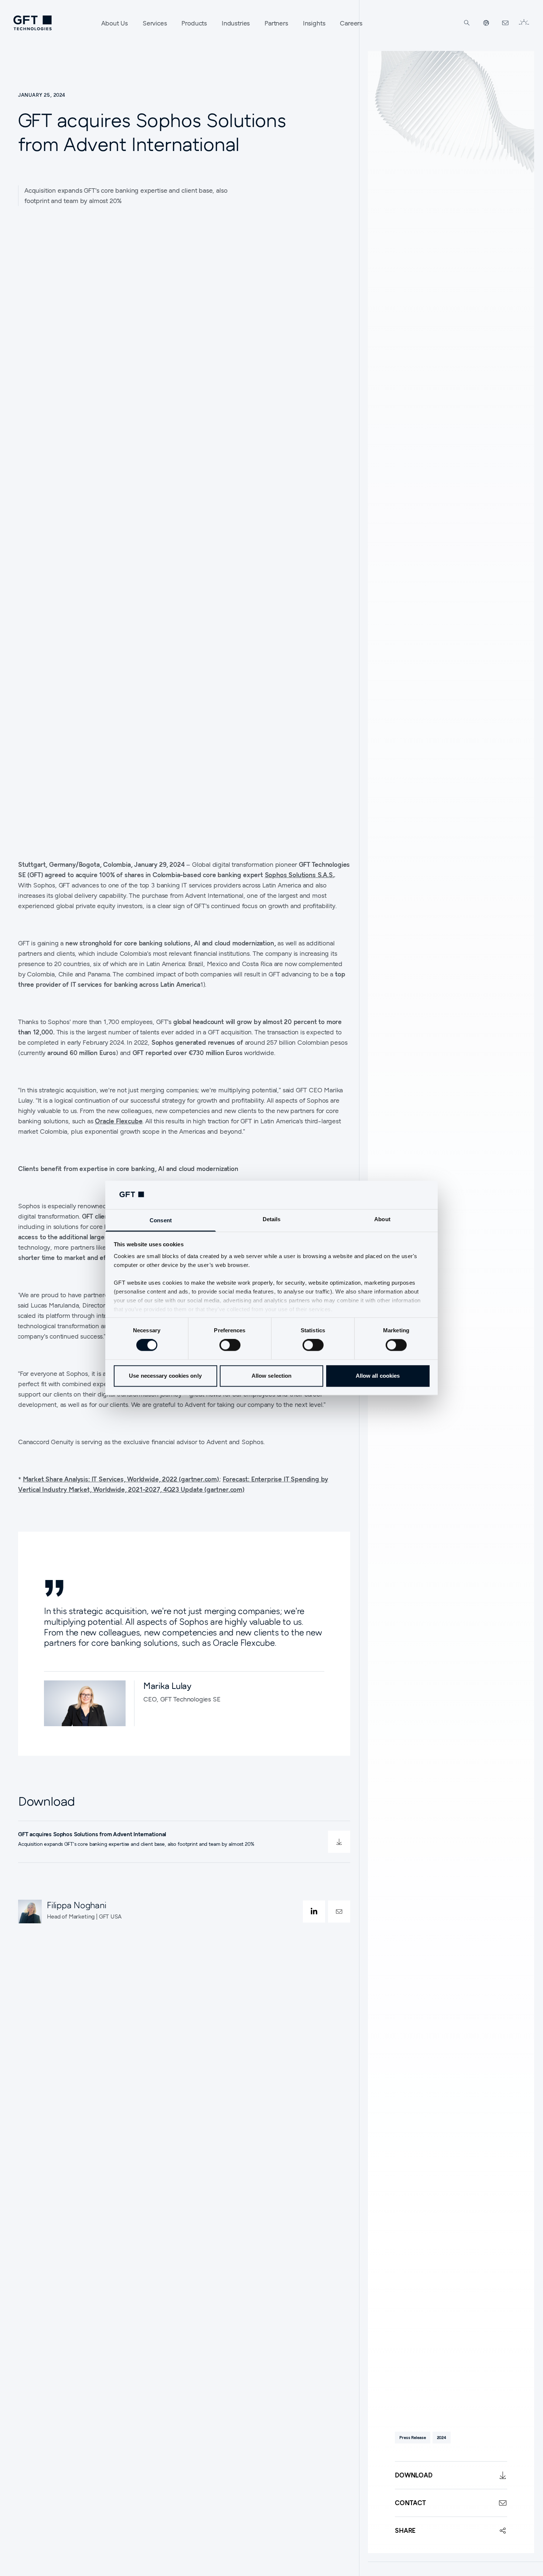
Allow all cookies (378, 1376)
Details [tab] (272, 1219)
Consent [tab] (161, 1220)
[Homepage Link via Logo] (33, 23)
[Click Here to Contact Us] (505, 23)
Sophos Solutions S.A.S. (300, 875)
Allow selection (272, 1376)
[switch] (230, 1345)
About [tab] (382, 1219)
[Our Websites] (486, 23)
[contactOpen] (339, 1912)
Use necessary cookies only (165, 1376)
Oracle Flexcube (119, 1121)
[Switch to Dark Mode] (524, 23)
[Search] (467, 23)
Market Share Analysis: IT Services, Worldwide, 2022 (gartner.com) (121, 1479)
